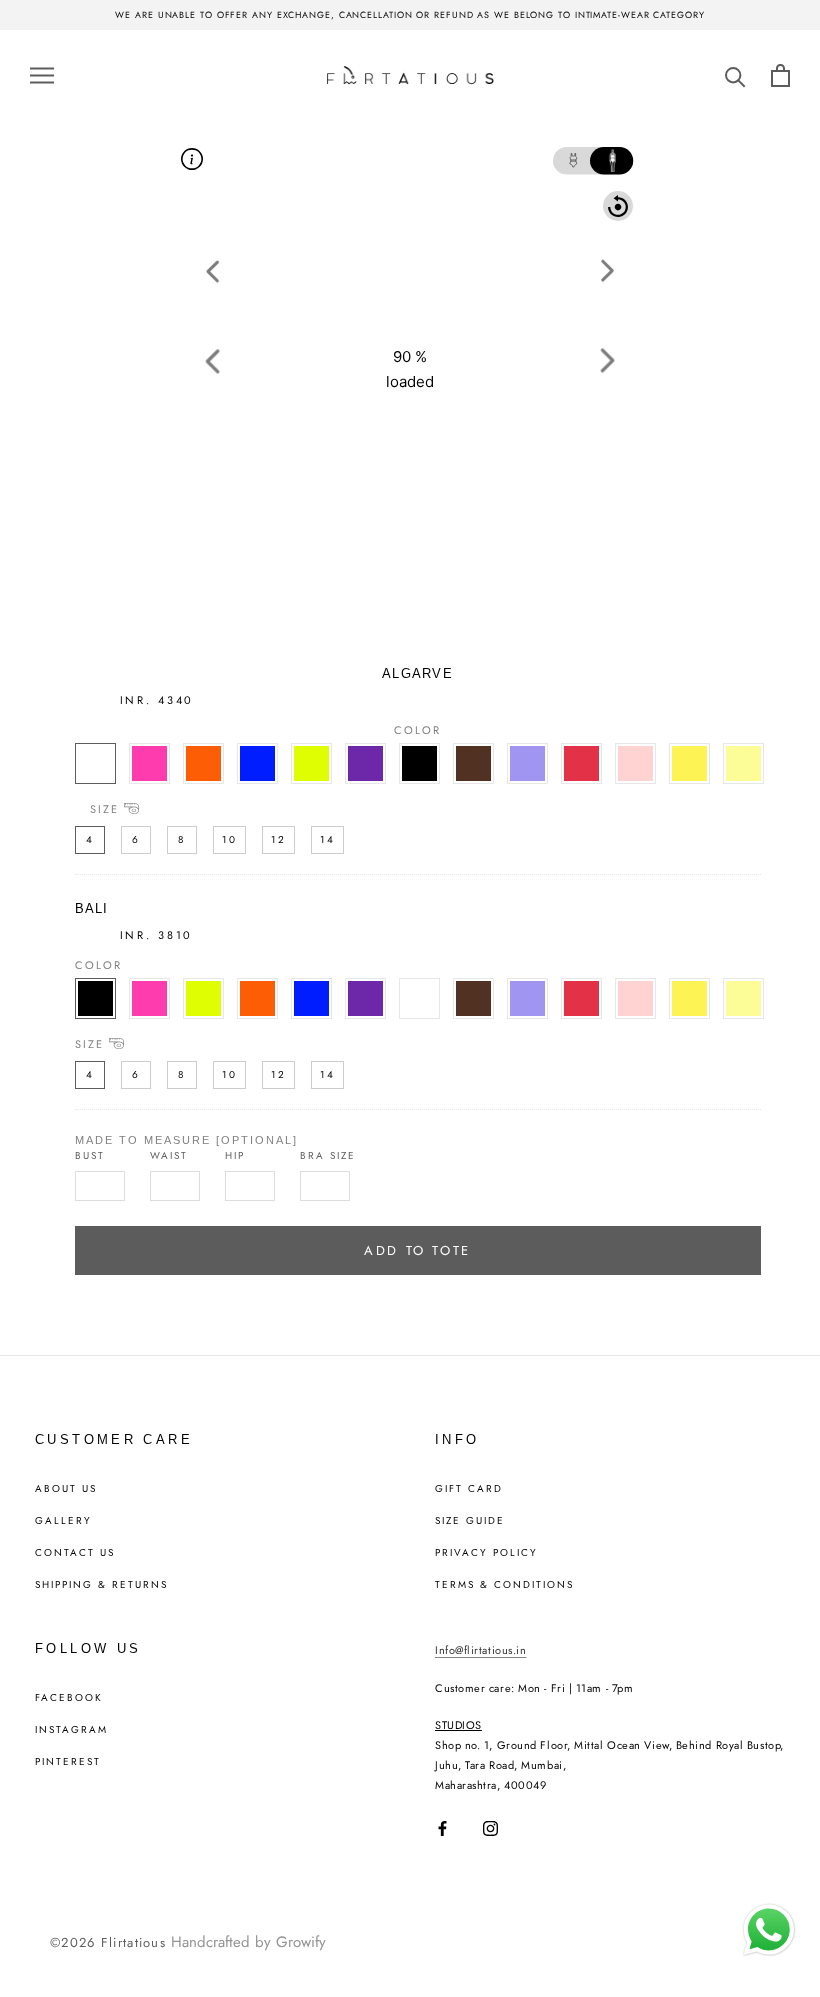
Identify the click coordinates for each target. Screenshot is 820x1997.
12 (278, 839)
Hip (235, 1156)
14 (327, 839)
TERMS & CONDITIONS (504, 1585)
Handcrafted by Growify (248, 1942)
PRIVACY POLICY (486, 1553)
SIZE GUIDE (470, 1521)
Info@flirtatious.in (480, 1650)
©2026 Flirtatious (108, 1942)
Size (104, 808)
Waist (169, 1156)
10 (229, 839)
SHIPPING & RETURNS (101, 1585)
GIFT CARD (469, 1489)
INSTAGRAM (71, 1730)
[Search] (735, 75)
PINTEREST (68, 1762)
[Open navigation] (42, 74)
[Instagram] (490, 1828)
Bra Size (328, 1156)
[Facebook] (442, 1828)
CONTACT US (75, 1553)
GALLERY (63, 1521)
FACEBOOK (69, 1698)
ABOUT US (66, 1489)
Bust (90, 1156)
